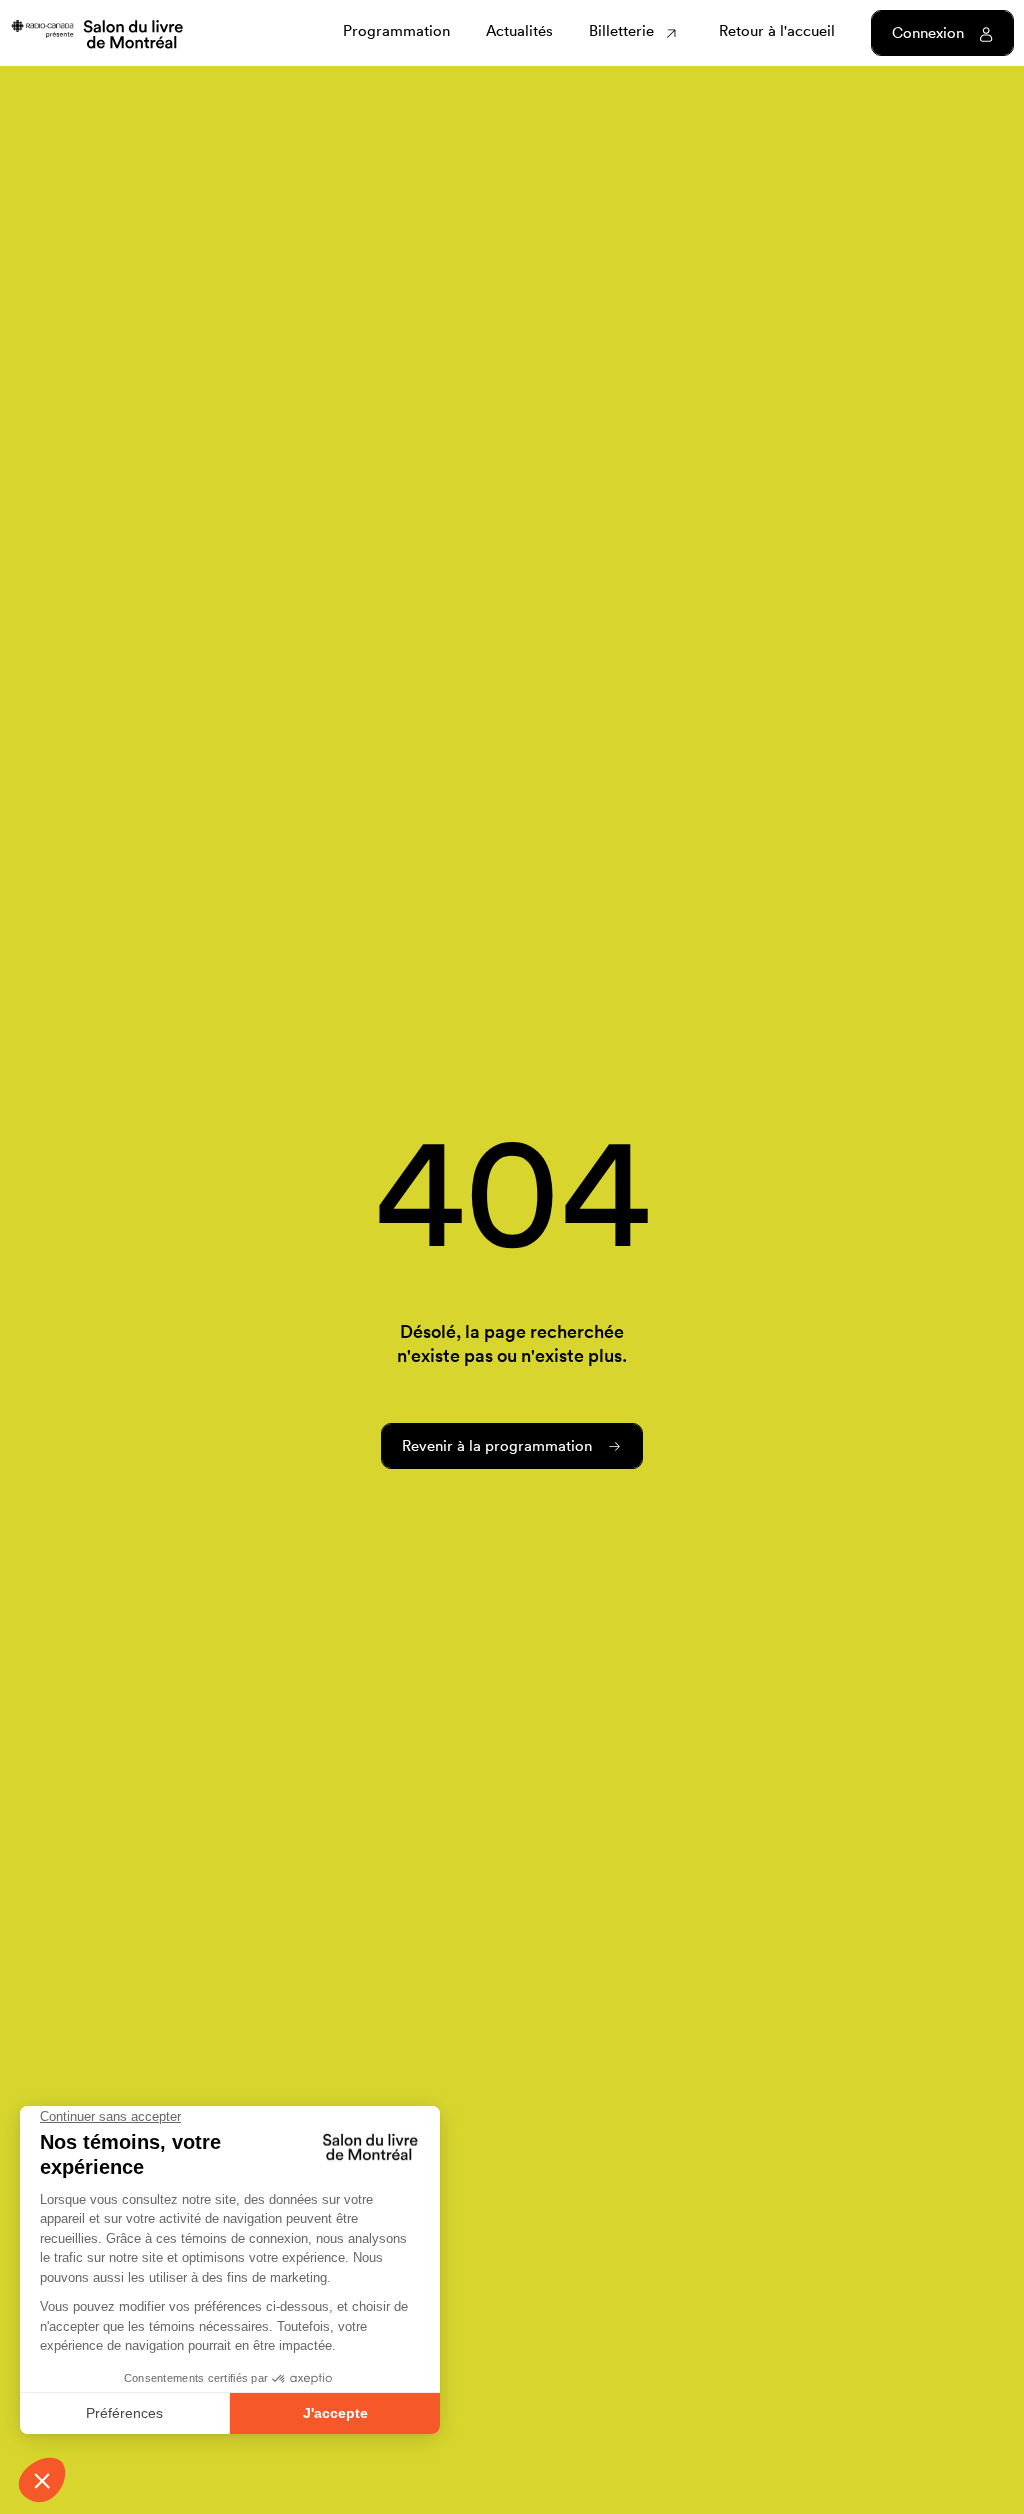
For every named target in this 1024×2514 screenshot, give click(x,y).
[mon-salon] (96, 32)
